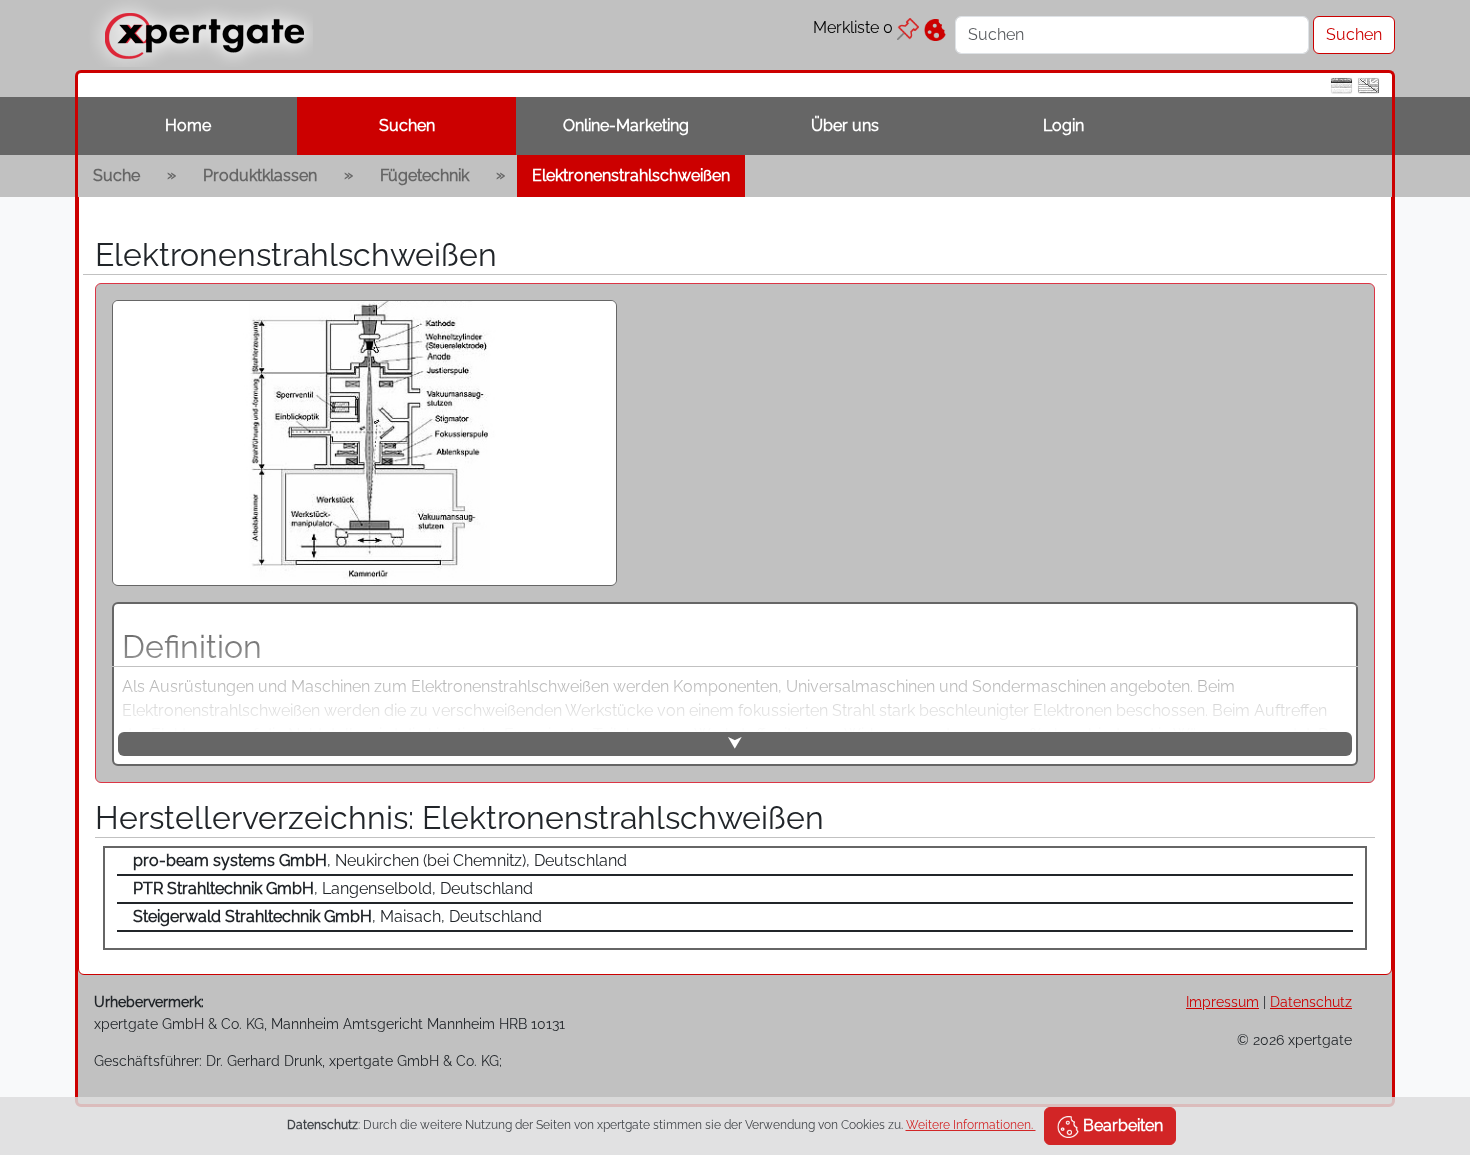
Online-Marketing (626, 125)
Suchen (407, 125)
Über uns (845, 125)
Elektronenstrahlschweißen (631, 175)
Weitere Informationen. (971, 1125)
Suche (116, 175)
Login (1063, 125)
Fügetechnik (424, 175)
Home (188, 125)
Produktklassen (260, 175)
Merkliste (853, 27)
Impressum (1222, 1001)
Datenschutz (1311, 1001)
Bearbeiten (1121, 1125)
